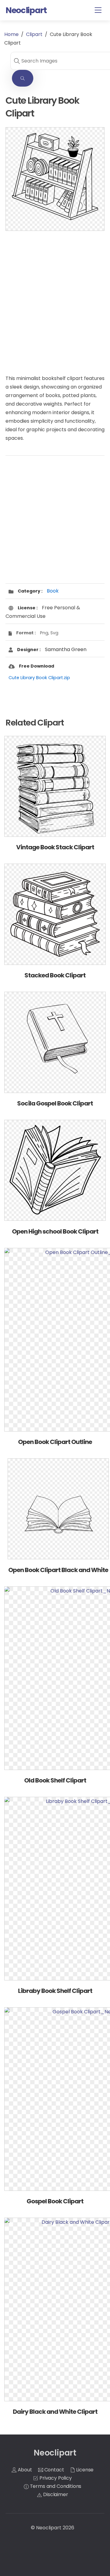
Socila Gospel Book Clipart (55, 1103)
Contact (54, 2470)
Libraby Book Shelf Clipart (55, 1991)
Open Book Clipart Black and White (58, 1570)
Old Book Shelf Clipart (55, 1780)
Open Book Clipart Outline (55, 1442)
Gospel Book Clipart (55, 2201)
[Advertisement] (55, 296)
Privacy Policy (55, 2478)
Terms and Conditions (55, 2486)
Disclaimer (55, 2494)
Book (53, 591)
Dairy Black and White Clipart (55, 2412)
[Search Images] (23, 78)
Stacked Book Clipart (55, 975)
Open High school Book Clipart (55, 1231)
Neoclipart (49, 2528)
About (24, 2470)
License (84, 2470)
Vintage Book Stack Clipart (55, 847)
